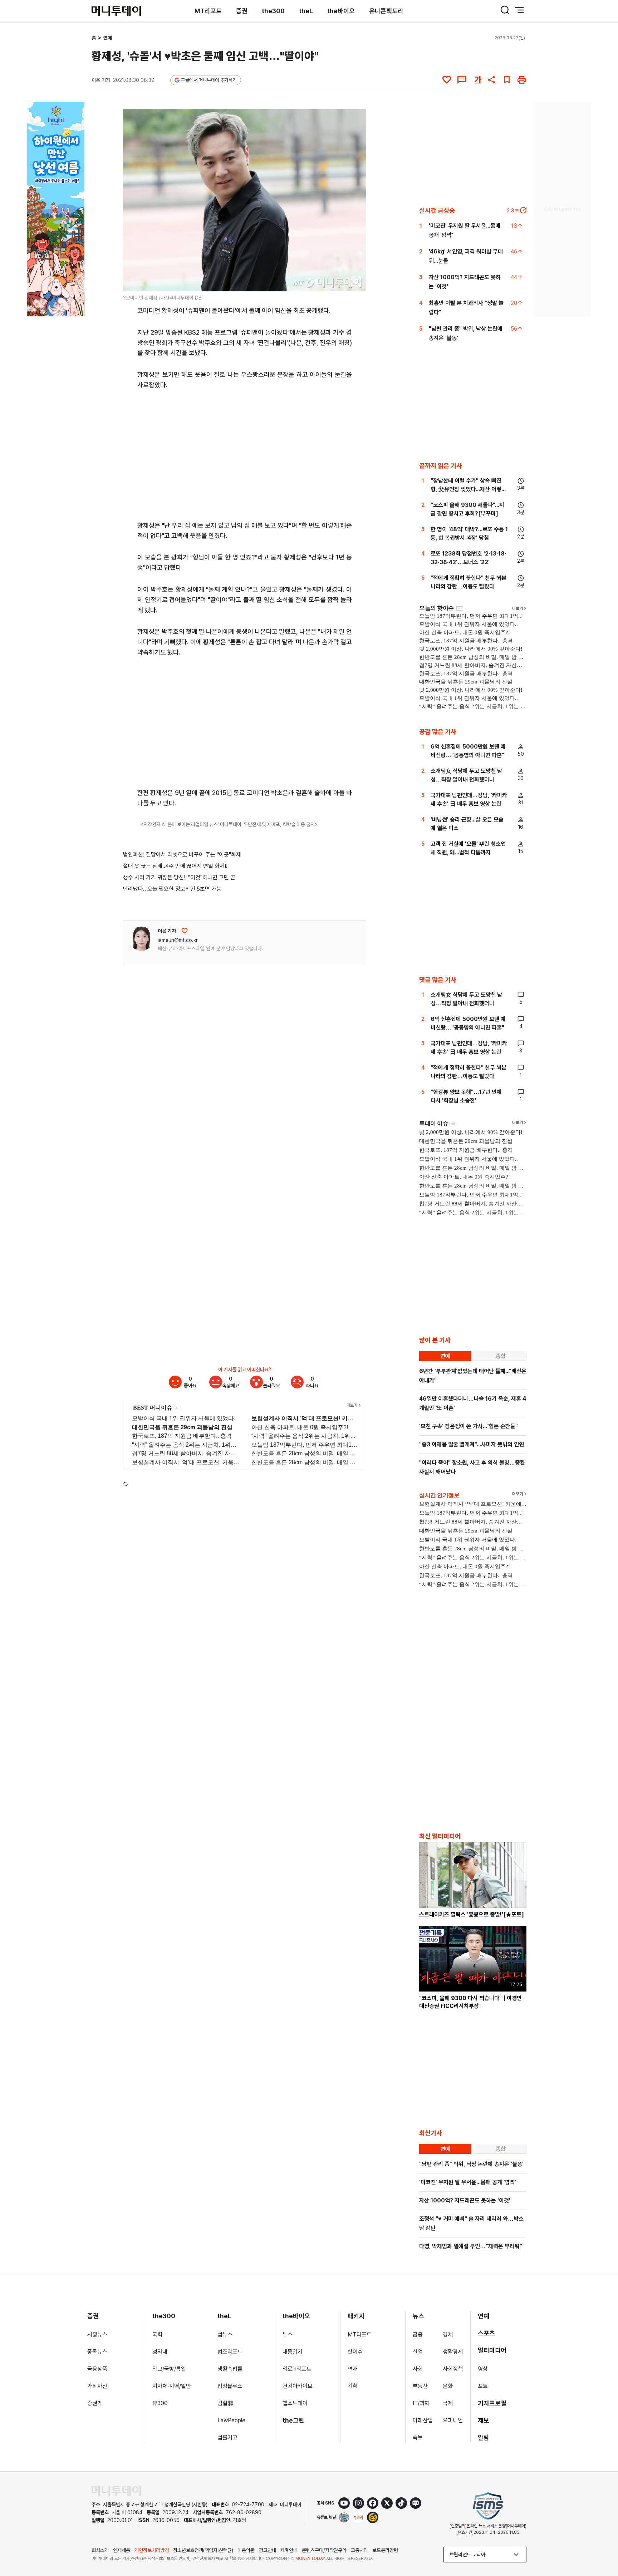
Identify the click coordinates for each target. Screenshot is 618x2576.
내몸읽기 (293, 2352)
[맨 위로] (602, 2546)
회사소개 (100, 2550)
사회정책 (453, 2369)
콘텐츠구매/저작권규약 (324, 2550)
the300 (273, 11)
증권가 (95, 2403)
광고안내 (268, 2550)
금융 (418, 2335)
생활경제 (453, 2352)
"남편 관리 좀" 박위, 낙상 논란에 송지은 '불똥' (471, 2164)
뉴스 (288, 2335)
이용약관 (246, 2550)
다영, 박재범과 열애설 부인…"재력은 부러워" (471, 2246)
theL (306, 11)
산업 (418, 2352)
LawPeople (231, 2420)
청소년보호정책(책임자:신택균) (203, 2550)
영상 (483, 2369)
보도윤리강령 (385, 2550)
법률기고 (227, 2437)
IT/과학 (421, 2403)
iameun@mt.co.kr (178, 940)
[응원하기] (185, 931)
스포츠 (486, 2333)
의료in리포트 (297, 2369)
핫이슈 (355, 2352)
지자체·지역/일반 (172, 2386)
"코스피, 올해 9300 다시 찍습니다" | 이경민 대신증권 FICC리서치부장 (470, 2002)
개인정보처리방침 (152, 2550)
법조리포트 (230, 2352)
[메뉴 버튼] (519, 10)
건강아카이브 (298, 2386)
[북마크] (507, 80)
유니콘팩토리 (386, 11)
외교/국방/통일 (169, 2369)
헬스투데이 (295, 2403)
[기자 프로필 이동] (141, 939)
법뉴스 (225, 2335)
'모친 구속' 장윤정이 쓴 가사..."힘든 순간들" (469, 1426)
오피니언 (453, 2420)
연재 (353, 2369)
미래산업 (423, 2420)
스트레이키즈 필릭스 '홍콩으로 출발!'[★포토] (472, 1914)
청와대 (160, 2352)
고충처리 (359, 2550)
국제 (448, 2403)
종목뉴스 (97, 2352)
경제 (448, 2335)
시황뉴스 (97, 2335)
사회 (418, 2369)
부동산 (420, 2386)
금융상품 (97, 2369)
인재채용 (122, 2550)
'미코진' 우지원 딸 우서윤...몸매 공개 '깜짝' (468, 2182)
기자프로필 (492, 2403)
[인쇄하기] (522, 80)
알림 (484, 2437)
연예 (108, 38)
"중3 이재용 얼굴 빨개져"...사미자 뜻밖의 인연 (472, 1444)
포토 (483, 2386)
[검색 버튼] (505, 10)
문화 (448, 2386)
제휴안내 (289, 2550)
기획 (353, 2386)
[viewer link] (356, 281)
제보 (484, 2420)
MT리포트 (208, 11)
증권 (242, 11)
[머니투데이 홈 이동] (116, 2491)
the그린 (293, 2420)
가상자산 (97, 2386)
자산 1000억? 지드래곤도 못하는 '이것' (465, 2200)
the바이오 (341, 11)
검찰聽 (225, 2403)
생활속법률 (230, 2369)
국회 (157, 2335)
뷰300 (160, 2403)
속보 (418, 2437)
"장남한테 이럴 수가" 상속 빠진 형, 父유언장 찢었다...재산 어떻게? (466, 489)
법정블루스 (230, 2386)
